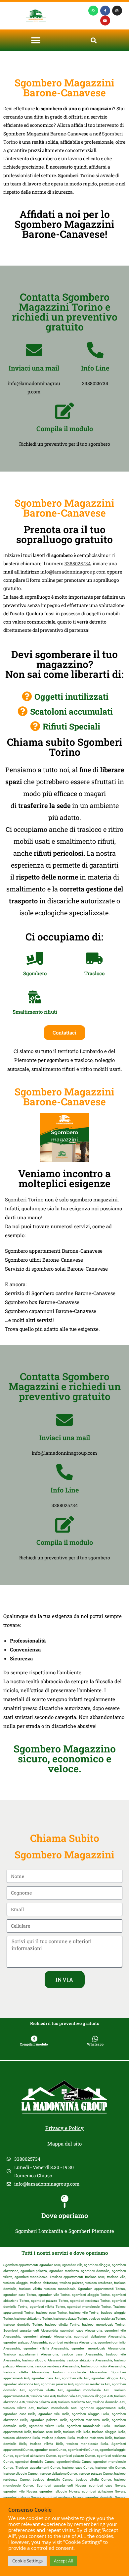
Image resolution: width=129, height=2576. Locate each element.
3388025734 (78, 563)
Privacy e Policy (64, 2128)
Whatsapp (95, 2044)
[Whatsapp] (93, 11)
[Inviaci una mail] (34, 350)
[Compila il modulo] (64, 411)
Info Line (95, 368)
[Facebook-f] (105, 11)
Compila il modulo (65, 429)
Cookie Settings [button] (27, 2561)
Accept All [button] (63, 2561)
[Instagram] (117, 11)
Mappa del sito (64, 2144)
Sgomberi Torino (24, 1199)
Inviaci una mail (34, 368)
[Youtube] (105, 21)
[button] (36, 40)
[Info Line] (95, 350)
